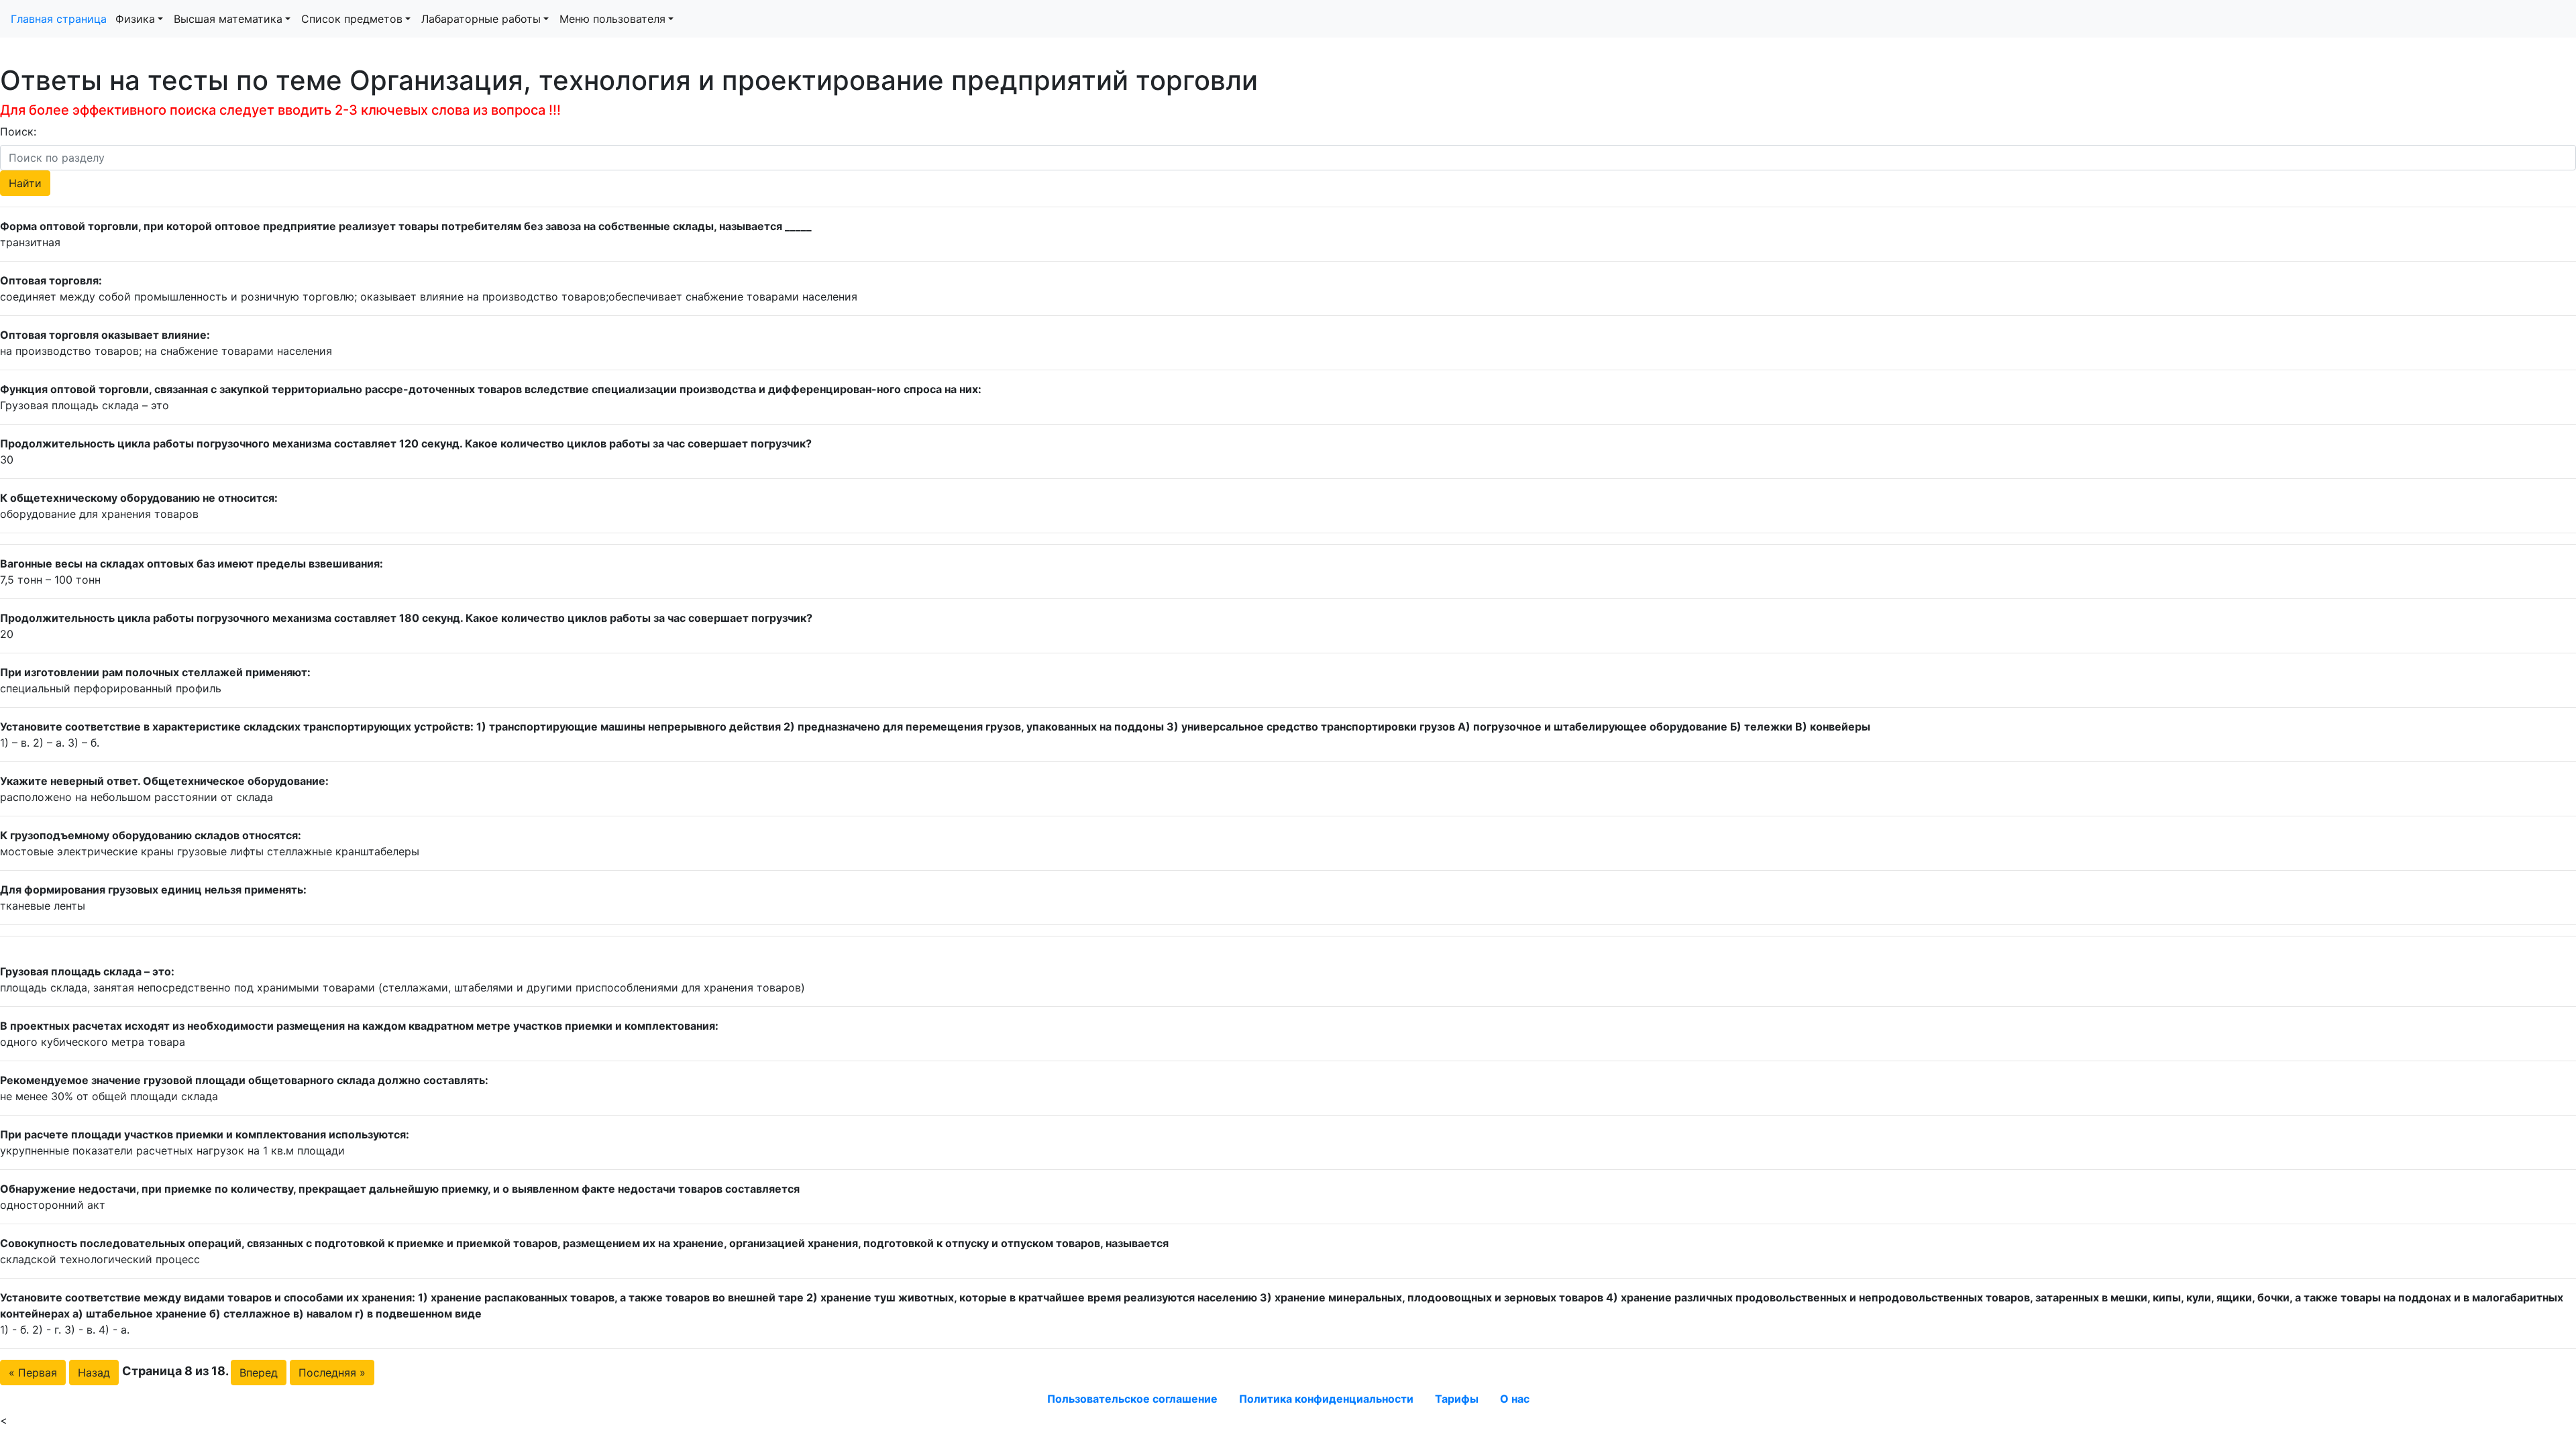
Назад (94, 1373)
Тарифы (1457, 1399)
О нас (1515, 1399)
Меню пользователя (612, 19)
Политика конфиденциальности (1326, 1399)
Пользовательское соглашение (1132, 1399)
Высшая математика (228, 19)
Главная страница (60, 19)
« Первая (33, 1373)
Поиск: (18, 131)
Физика (135, 19)
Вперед (259, 1373)
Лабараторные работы (481, 19)
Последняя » (332, 1373)
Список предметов (352, 19)
